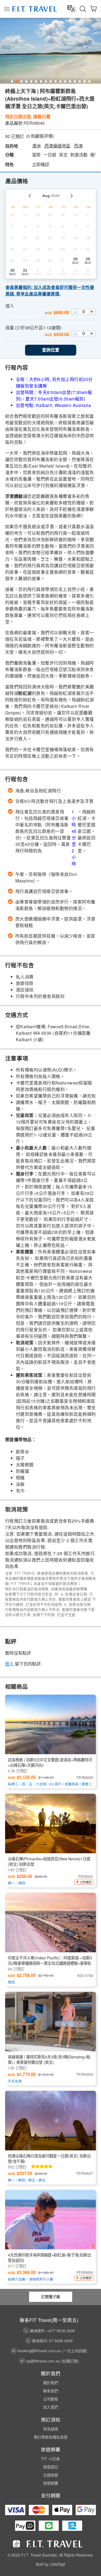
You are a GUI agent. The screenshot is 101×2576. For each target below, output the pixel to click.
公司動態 (51, 2399)
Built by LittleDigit (51, 2564)
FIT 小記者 (51, 2459)
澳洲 (36, 146)
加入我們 (51, 2407)
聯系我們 (51, 2391)
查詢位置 (51, 350)
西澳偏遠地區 (57, 146)
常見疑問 (51, 2429)
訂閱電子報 (51, 2296)
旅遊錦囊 (51, 2483)
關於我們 (51, 2383)
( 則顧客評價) (40, 136)
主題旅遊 (51, 2475)
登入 (9, 1664)
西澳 (78, 146)
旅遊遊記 (51, 2467)
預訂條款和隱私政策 (51, 2437)
